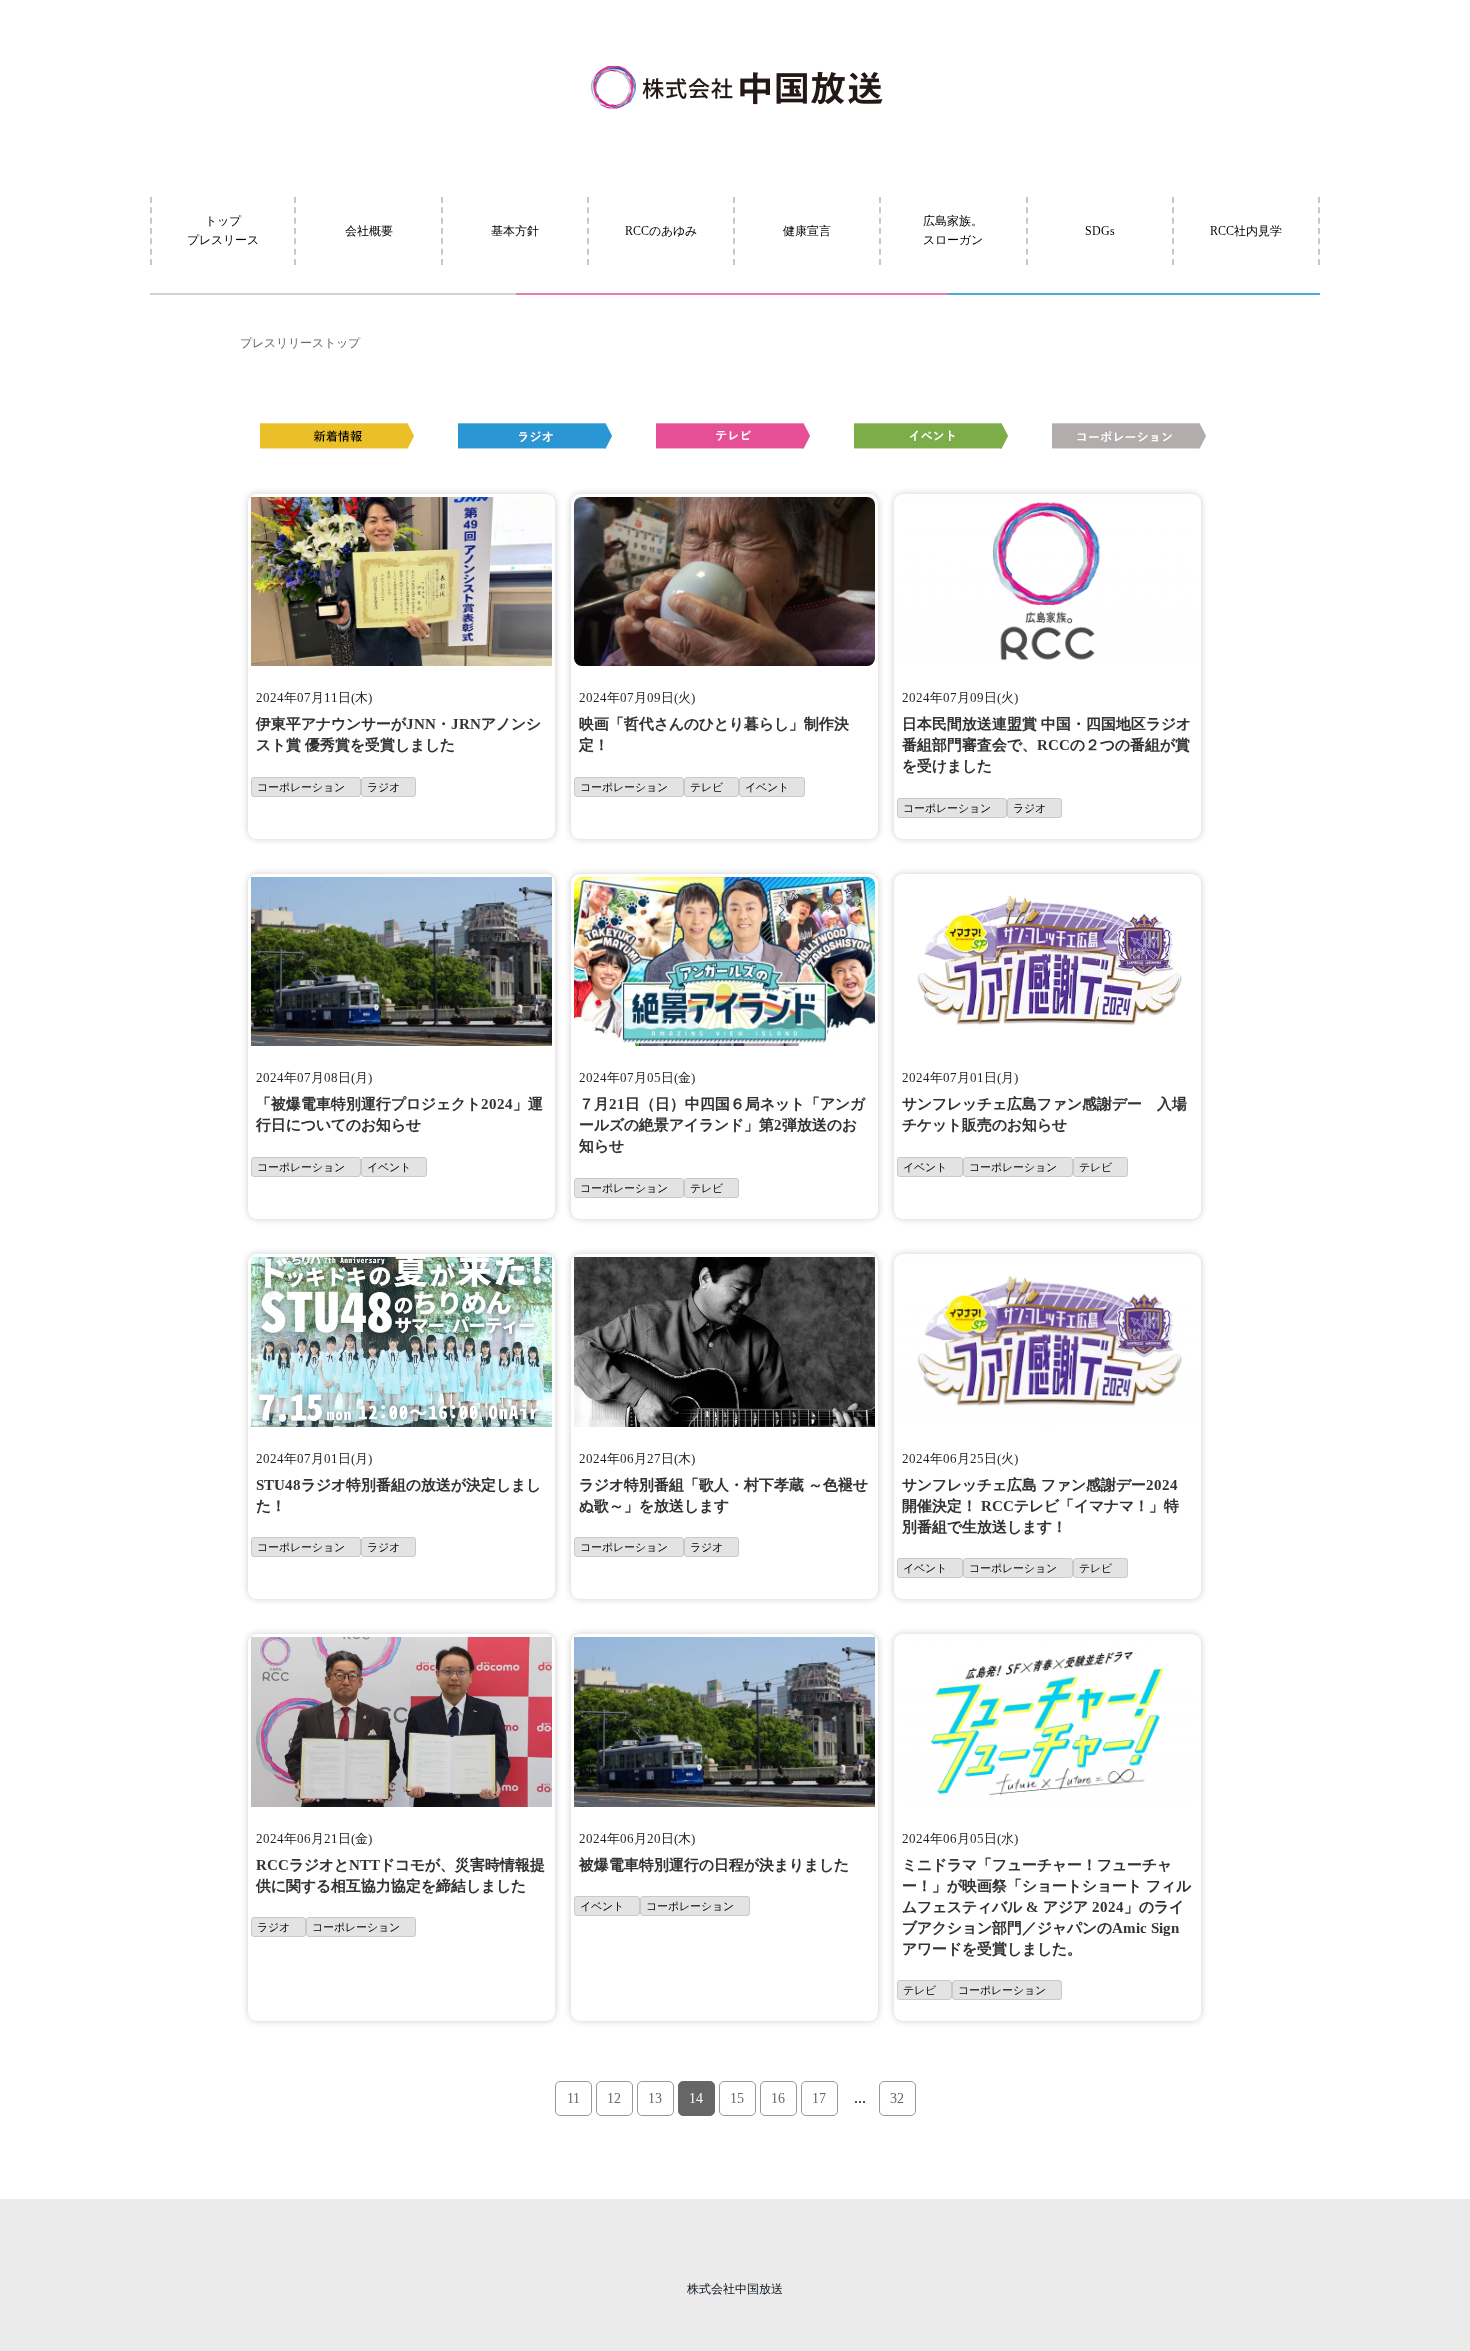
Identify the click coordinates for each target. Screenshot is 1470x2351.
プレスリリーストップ (300, 343)
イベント (767, 787)
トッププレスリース (223, 230)
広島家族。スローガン (953, 230)
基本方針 (515, 231)
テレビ (706, 787)
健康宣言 (807, 231)
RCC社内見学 (1246, 231)
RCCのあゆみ (661, 231)
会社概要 (369, 231)
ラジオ (383, 787)
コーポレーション (301, 787)
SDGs (1100, 231)
